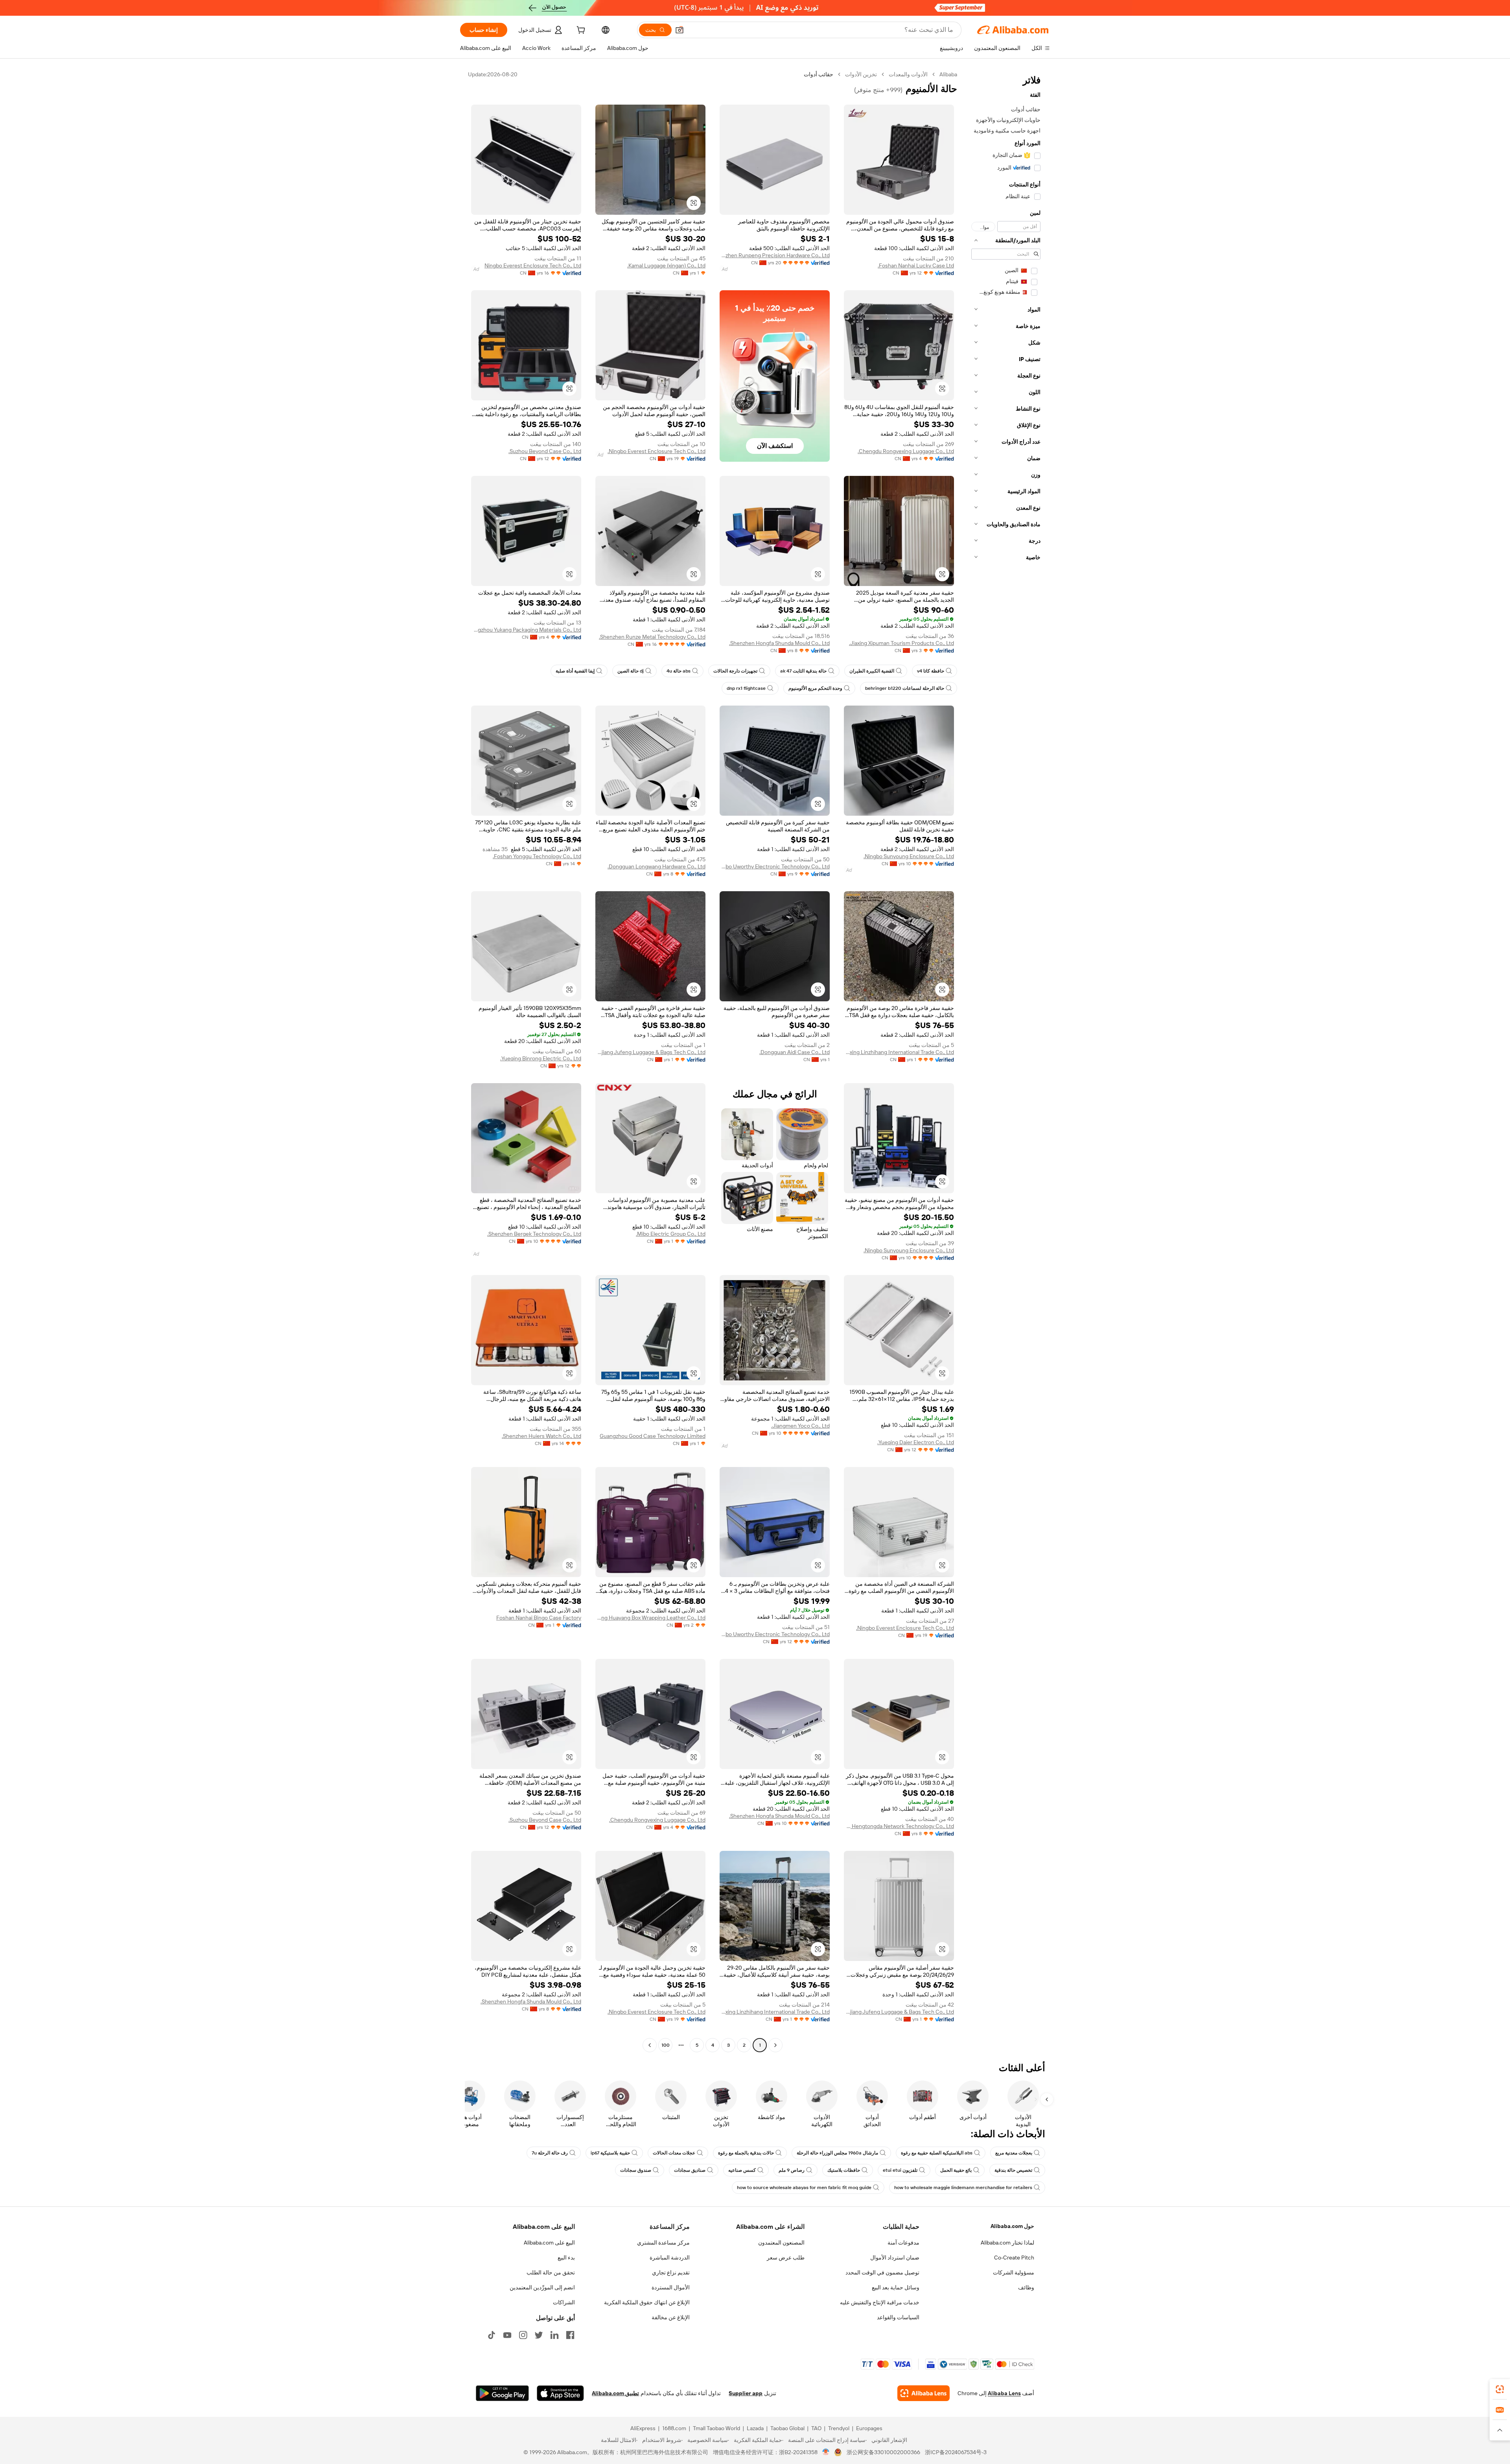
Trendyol (839, 2428)
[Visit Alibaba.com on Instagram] (523, 2335)
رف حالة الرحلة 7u (550, 2153)
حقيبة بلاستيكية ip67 (610, 2153)
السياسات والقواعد (898, 2317)
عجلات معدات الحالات (674, 2153)
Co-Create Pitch (1014, 2258)
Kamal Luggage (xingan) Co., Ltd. (666, 265)
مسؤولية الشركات (1014, 2272)
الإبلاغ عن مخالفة (671, 2317)
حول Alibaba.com (1012, 2226)
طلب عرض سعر (786, 2258)
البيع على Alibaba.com (549, 2243)
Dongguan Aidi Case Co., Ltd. (795, 1052)
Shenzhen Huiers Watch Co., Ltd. (541, 1436)
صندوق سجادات (636, 2170)
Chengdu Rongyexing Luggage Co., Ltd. (906, 451)
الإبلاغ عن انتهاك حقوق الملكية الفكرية (647, 2302)
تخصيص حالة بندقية (1013, 2170)
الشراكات (564, 2302)
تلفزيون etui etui (900, 2170)
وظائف (1026, 2287)
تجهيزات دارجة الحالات (735, 671)
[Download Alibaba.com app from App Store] (560, 2393)
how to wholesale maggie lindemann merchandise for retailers (963, 2188)
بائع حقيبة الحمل (956, 2170)
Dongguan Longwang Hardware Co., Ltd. (656, 866)
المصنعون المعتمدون (781, 2243)
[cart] (580, 31)
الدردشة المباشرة (670, 2258)
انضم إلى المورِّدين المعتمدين (542, 2287)
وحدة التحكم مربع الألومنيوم (815, 688)
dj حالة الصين (631, 671)
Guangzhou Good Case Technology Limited (653, 1436)
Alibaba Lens (1004, 2393)
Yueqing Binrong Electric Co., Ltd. (541, 1058)
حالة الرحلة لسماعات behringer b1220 (905, 688)
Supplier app (746, 2393)
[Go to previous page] (775, 2045)
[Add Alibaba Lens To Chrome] (923, 2393)
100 (666, 2045)
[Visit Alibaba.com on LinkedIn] (554, 2335)
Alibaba (948, 74)
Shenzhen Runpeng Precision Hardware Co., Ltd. (775, 255)
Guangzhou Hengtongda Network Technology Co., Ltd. (899, 1826)
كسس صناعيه (742, 2170)
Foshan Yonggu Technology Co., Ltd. (537, 856)
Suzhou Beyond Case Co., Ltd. (545, 451)
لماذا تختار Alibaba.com (1007, 2243)
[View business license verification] (826, 2452)
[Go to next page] (650, 2045)
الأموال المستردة (671, 2287)
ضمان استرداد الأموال (895, 2258)
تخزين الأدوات (861, 74)
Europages (869, 2428)
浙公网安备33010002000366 (883, 2452)
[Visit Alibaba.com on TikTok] (492, 2335)
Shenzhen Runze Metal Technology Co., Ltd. (652, 637)
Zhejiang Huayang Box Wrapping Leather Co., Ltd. (650, 1618)
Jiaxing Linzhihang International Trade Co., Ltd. (899, 1052)
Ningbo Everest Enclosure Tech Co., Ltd (533, 265)
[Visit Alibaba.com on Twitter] (539, 2335)
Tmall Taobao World (716, 2428)
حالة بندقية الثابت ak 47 (803, 671)
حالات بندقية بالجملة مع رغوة (746, 2153)
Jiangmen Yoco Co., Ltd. (800, 1426)
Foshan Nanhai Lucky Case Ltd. (916, 265)
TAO (816, 2428)
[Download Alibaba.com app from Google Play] (502, 2393)
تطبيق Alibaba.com (615, 2393)
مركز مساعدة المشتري (663, 2243)
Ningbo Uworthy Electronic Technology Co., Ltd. (775, 866)
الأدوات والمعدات (908, 74)
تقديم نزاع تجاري (671, 2272)
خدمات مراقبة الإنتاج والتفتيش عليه (880, 2302)
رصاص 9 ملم (792, 2170)
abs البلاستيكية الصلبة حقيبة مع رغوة (937, 2153)
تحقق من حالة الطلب (551, 2272)
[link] (1500, 2389)
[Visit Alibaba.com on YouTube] (507, 2335)
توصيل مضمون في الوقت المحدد (882, 2272)
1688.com (674, 2428)
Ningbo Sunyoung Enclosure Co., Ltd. (909, 856)
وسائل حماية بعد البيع (896, 2287)
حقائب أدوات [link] (819, 74)
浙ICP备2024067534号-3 (956, 2452)
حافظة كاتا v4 (931, 671)
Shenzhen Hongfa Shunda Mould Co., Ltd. (779, 643)
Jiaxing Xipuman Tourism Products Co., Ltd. (901, 643)
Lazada (755, 2428)
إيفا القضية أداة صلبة (575, 671)
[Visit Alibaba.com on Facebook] (570, 2335)
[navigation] (1006, 1061)
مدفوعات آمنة (903, 2243)
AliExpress (643, 2428)
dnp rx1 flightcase (746, 688)
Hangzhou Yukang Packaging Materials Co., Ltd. (526, 630)
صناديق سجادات (690, 2170)
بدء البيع (566, 2258)
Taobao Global (787, 2428)
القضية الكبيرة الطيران (872, 671)
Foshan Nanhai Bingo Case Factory (539, 1618)
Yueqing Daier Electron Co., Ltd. (916, 1442)
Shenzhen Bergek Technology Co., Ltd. (534, 1234)
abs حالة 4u (679, 671)
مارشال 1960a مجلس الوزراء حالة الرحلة (837, 2153)
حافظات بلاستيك (844, 2170)
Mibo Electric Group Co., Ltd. (671, 1234)
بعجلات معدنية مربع (1014, 2153)
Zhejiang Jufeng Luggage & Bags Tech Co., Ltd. (650, 1052)
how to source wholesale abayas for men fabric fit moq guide (804, 2188)
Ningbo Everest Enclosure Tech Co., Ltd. (656, 451)
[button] (679, 30)
